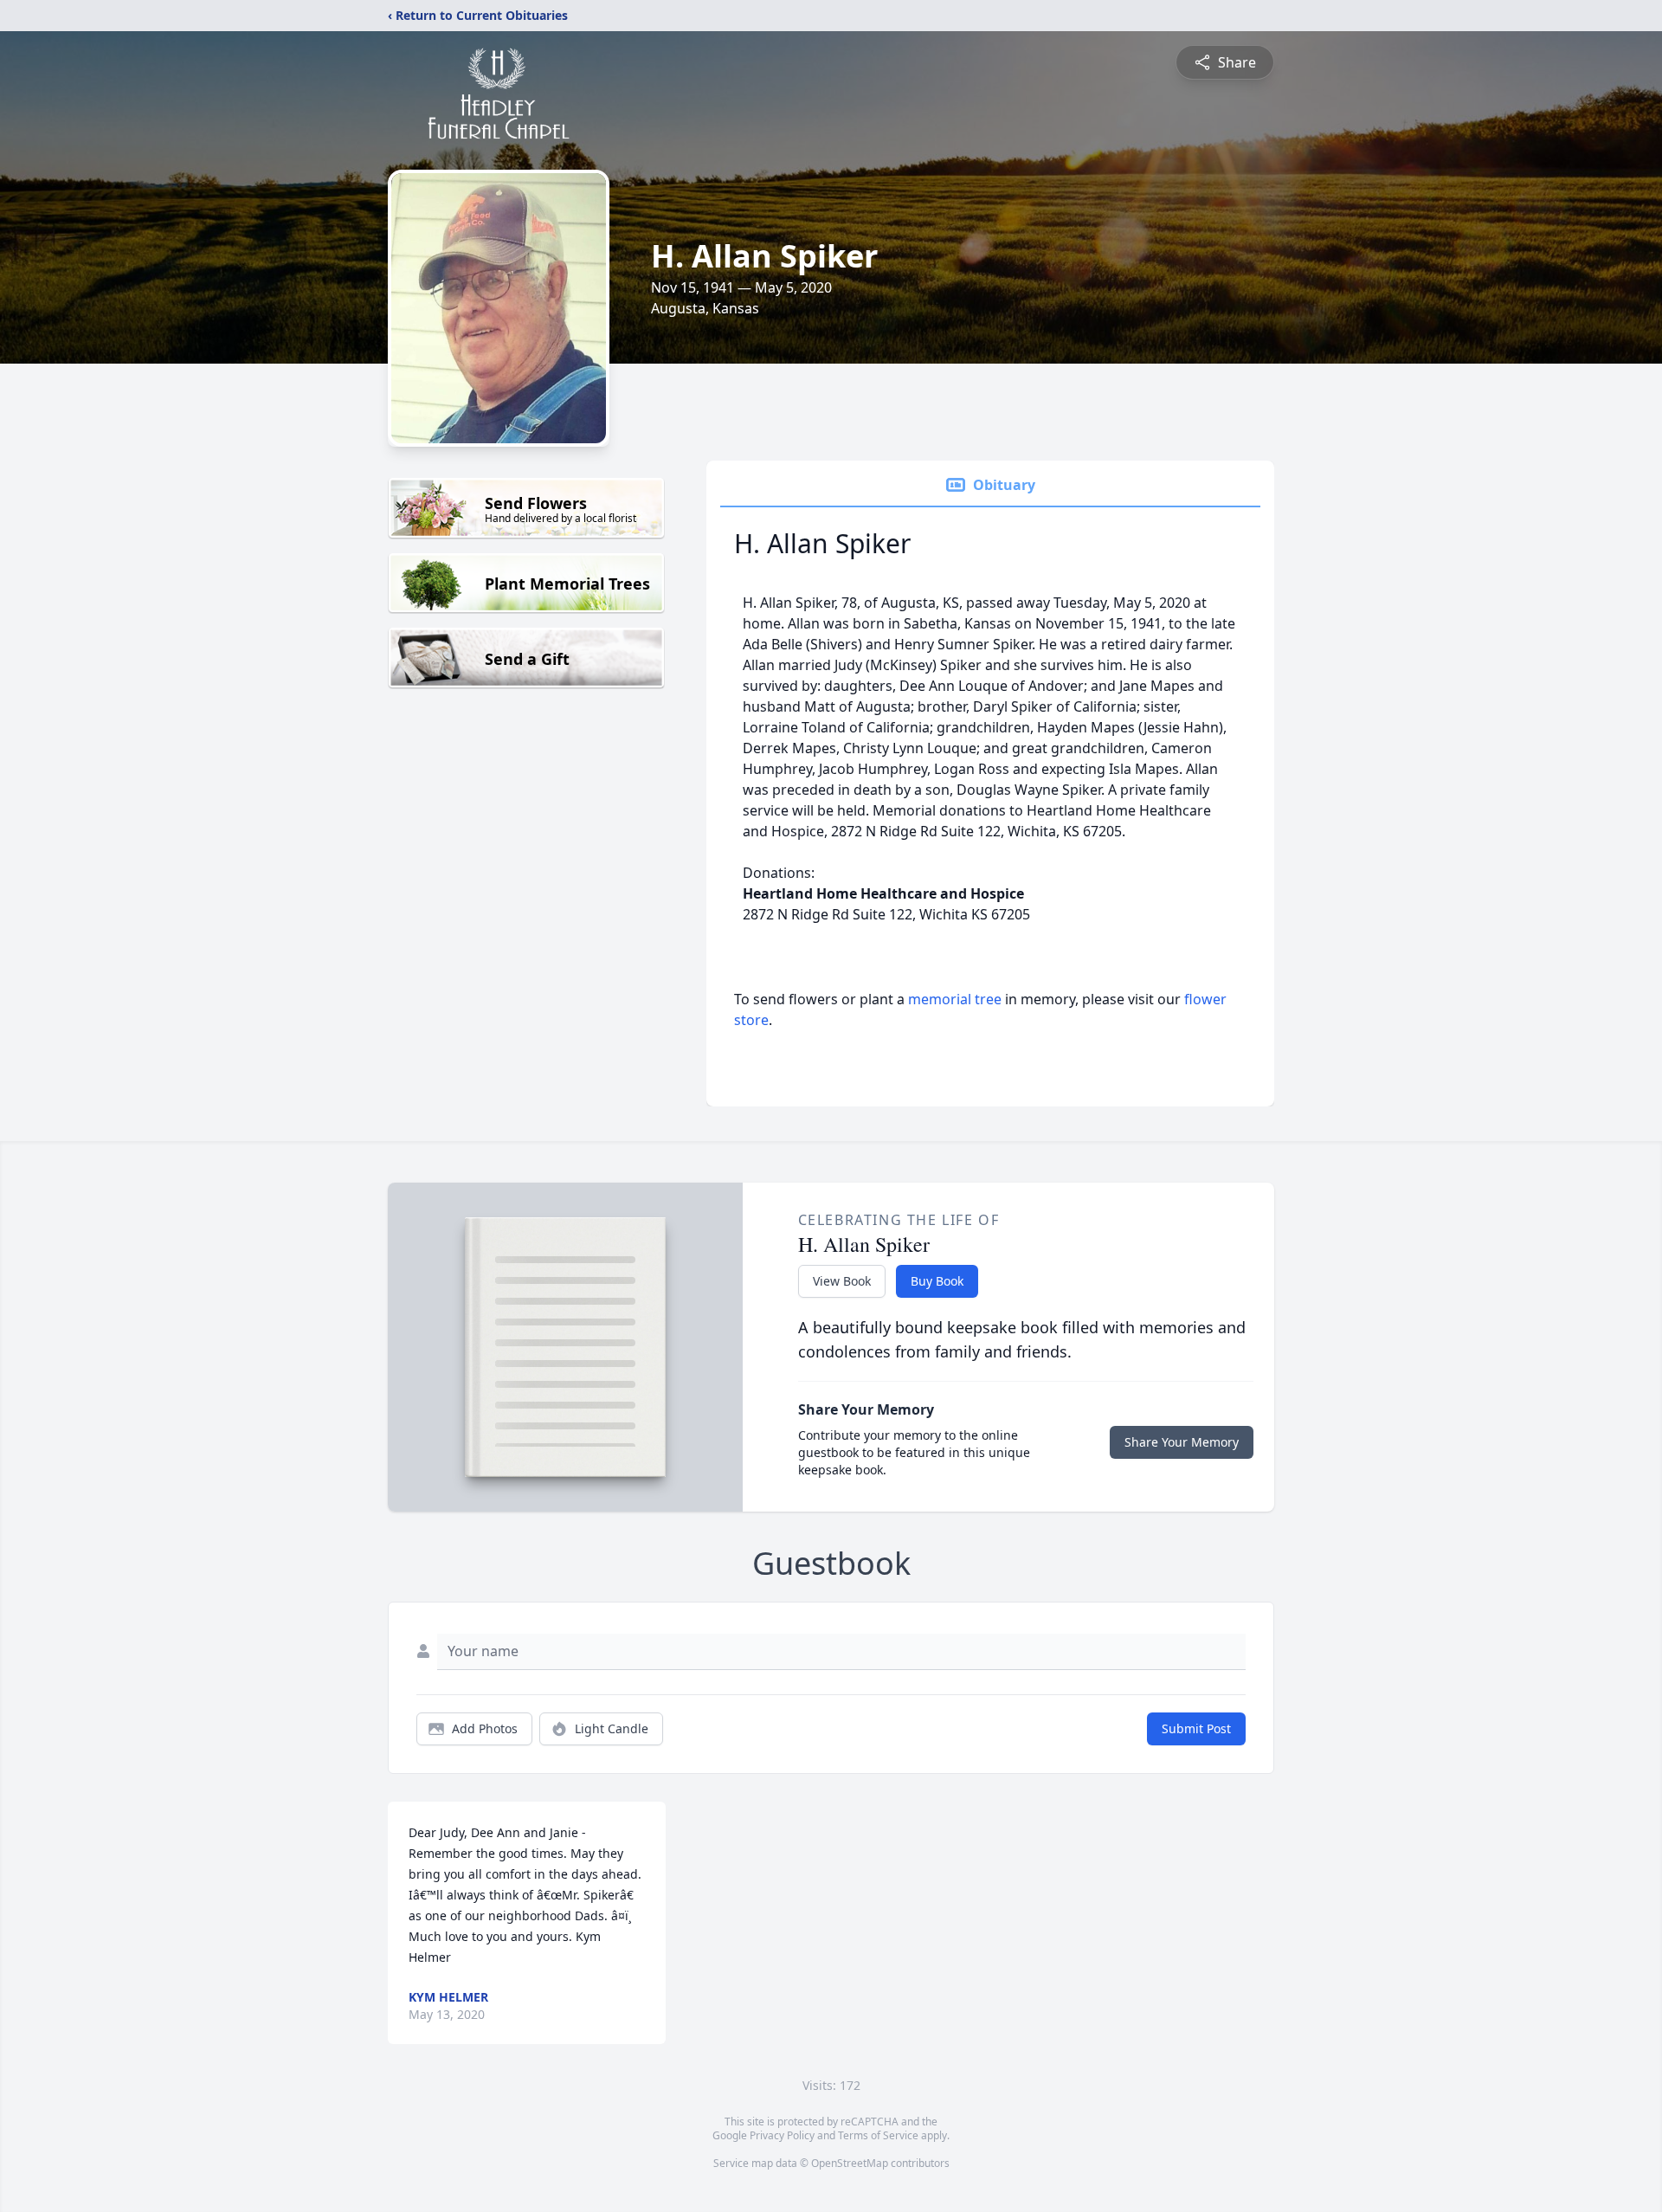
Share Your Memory (1182, 1442)
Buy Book (937, 1281)
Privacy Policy (782, 2135)
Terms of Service (878, 2135)
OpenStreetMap (850, 2163)
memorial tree (955, 999)
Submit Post (1196, 1728)
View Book (842, 1281)
